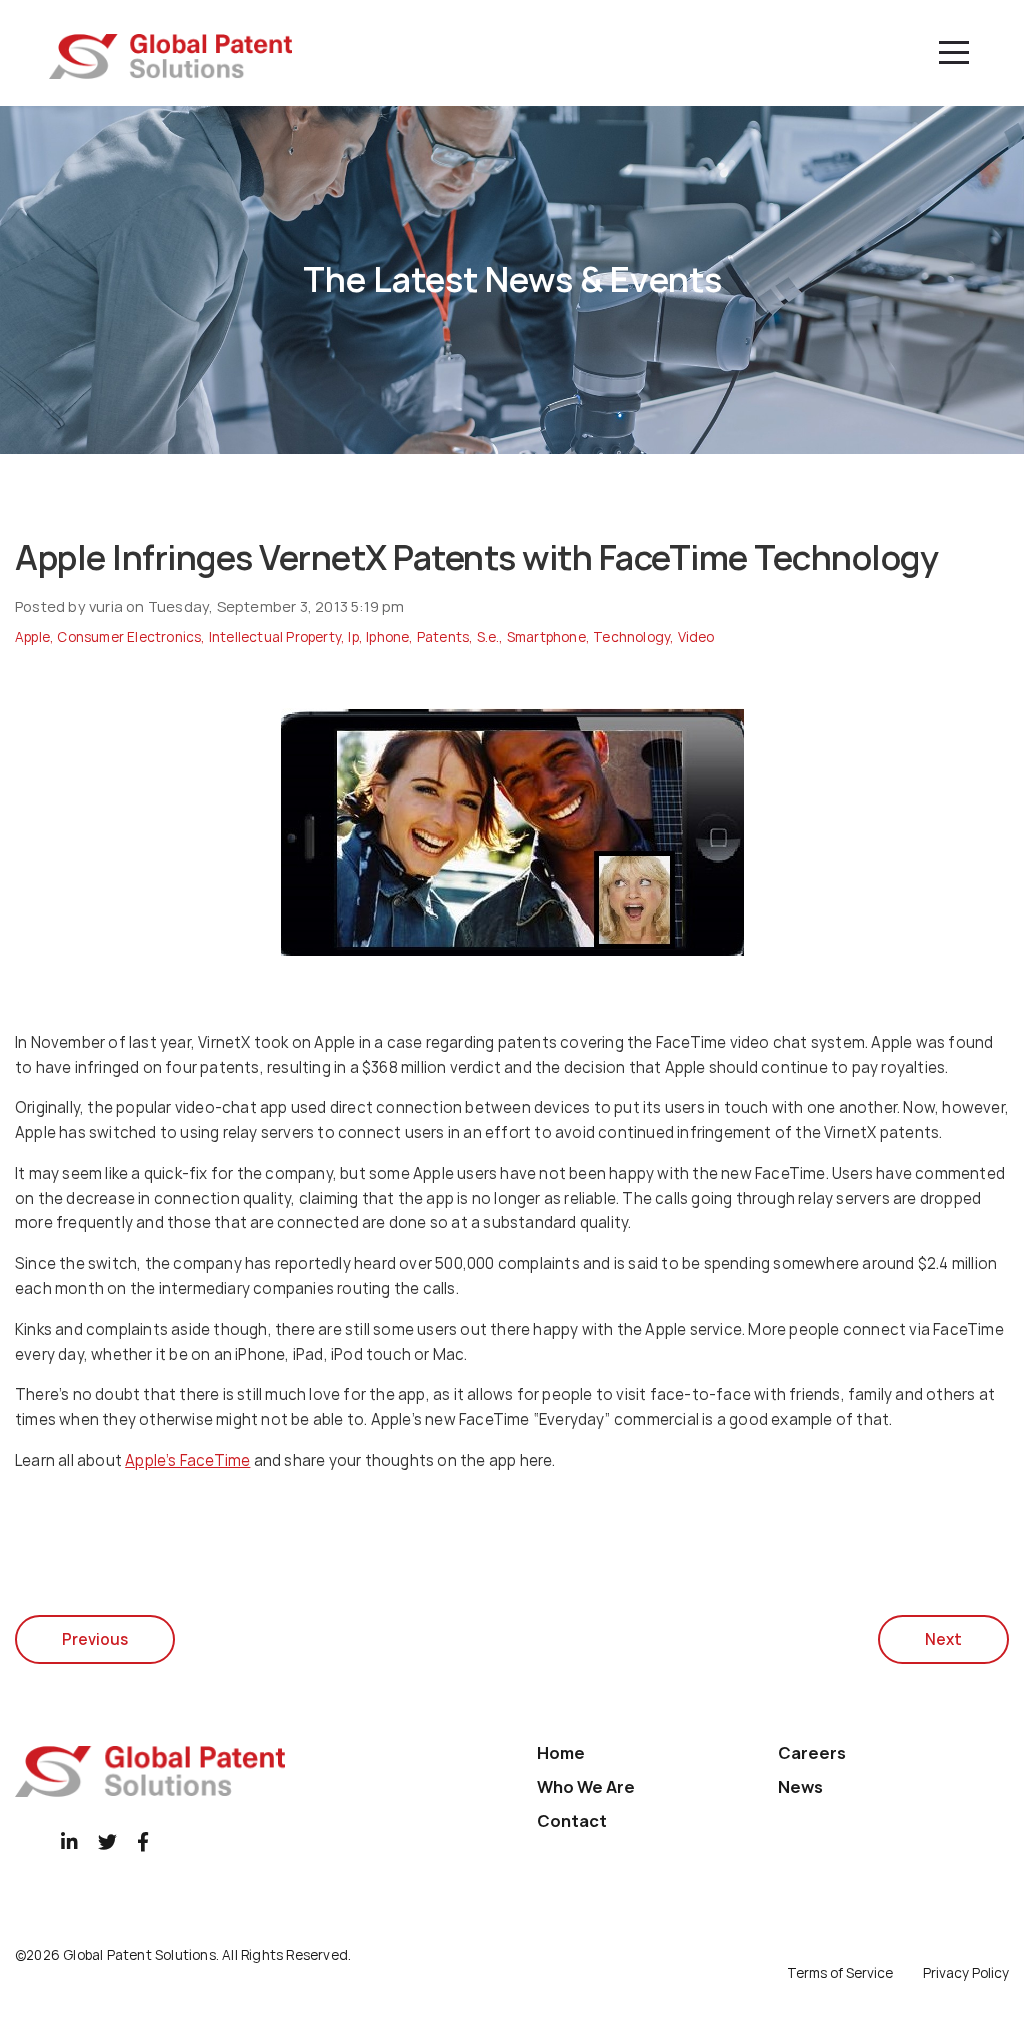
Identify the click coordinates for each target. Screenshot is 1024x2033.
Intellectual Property (275, 637)
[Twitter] (107, 1841)
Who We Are (586, 1787)
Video (696, 637)
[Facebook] (143, 1841)
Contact (572, 1821)
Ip (353, 637)
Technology (631, 637)
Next (943, 1639)
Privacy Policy (966, 1973)
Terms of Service (840, 1973)
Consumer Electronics (129, 637)
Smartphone (546, 637)
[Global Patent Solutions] (170, 56)
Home (561, 1753)
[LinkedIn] (69, 1841)
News (800, 1787)
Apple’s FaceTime (187, 1460)
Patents (443, 637)
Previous (95, 1639)
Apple (32, 637)
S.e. (488, 637)
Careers (812, 1753)
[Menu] (954, 53)
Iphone (387, 637)
